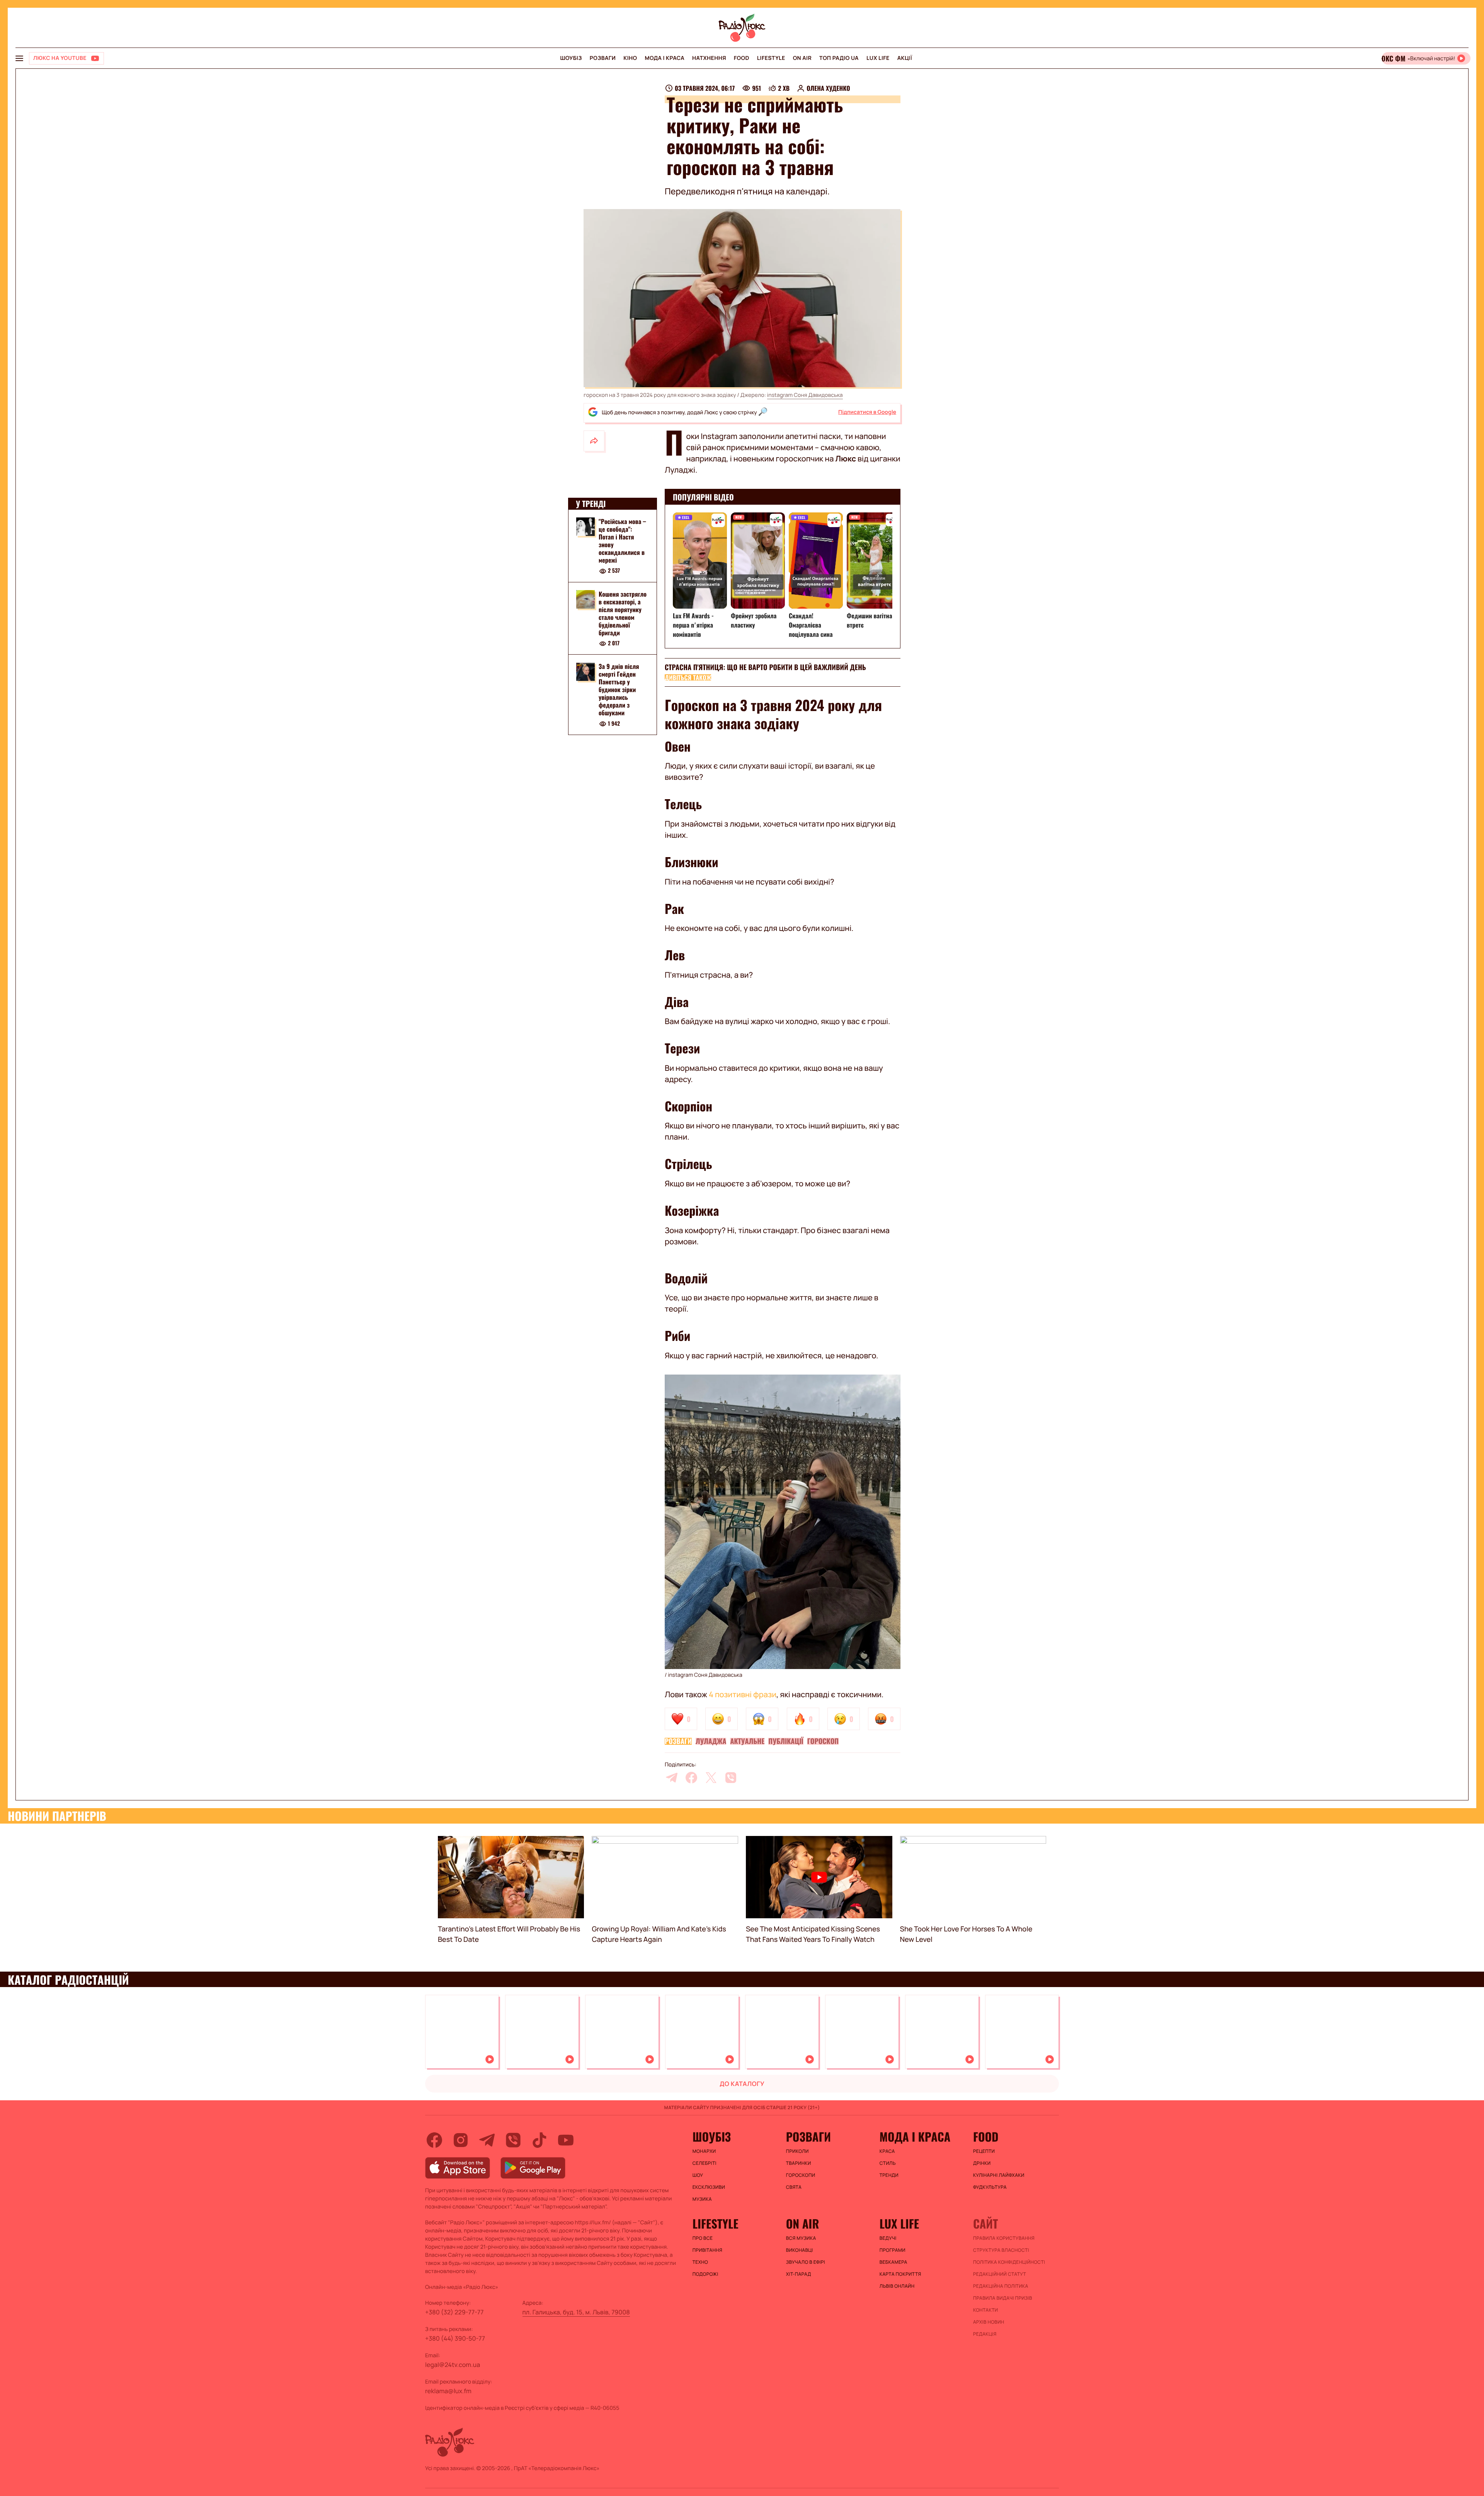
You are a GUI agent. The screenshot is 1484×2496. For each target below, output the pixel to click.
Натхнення (709, 58)
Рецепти (984, 2151)
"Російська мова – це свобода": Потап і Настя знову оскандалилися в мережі (622, 541)
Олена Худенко (828, 88)
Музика (702, 2199)
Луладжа (711, 1741)
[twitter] (711, 1778)
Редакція (985, 2334)
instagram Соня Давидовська (805, 395)
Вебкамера (893, 2262)
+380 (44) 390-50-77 (455, 2338)
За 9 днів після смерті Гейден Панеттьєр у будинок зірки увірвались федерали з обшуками (619, 690)
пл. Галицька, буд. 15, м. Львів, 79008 (576, 2312)
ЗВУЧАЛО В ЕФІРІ (806, 2262)
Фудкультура (990, 2187)
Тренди (889, 2175)
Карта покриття (900, 2274)
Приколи (797, 2151)
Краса (887, 2151)
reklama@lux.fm (448, 2391)
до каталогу (742, 2084)
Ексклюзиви (709, 2187)
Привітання (707, 2250)
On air (802, 58)
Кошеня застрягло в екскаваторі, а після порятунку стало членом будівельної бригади (623, 613)
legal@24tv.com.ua (453, 2365)
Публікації (786, 1741)
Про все (703, 2238)
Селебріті (705, 2163)
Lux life (878, 58)
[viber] (731, 1778)
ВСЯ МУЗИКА (801, 2238)
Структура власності (1001, 2250)
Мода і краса (665, 58)
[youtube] (566, 2140)
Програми (893, 2250)
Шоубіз (571, 58)
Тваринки (799, 2163)
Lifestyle (771, 58)
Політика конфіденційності (1009, 2262)
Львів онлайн (897, 2286)
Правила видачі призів (1003, 2298)
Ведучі (888, 2238)
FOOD (742, 58)
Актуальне (747, 1741)
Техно (700, 2262)
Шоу (698, 2175)
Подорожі (705, 2274)
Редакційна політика (1001, 2286)
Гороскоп (823, 1741)
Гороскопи (801, 2175)
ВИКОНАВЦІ (800, 2250)
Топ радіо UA (839, 58)
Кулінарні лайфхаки (999, 2175)
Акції (905, 58)
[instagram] (461, 2140)
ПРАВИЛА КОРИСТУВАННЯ (1004, 2238)
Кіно (630, 58)
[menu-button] (19, 58)
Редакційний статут (1000, 2274)
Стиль (888, 2163)
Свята (794, 2187)
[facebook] (691, 1778)
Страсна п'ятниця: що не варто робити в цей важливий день (765, 667)
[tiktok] (539, 2140)
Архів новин (989, 2322)
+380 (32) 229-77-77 (454, 2312)
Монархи (704, 2151)
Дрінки (982, 2163)
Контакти (986, 2310)
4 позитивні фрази (743, 1694)
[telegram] (672, 1778)
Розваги (603, 58)
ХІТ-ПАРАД (799, 2274)
